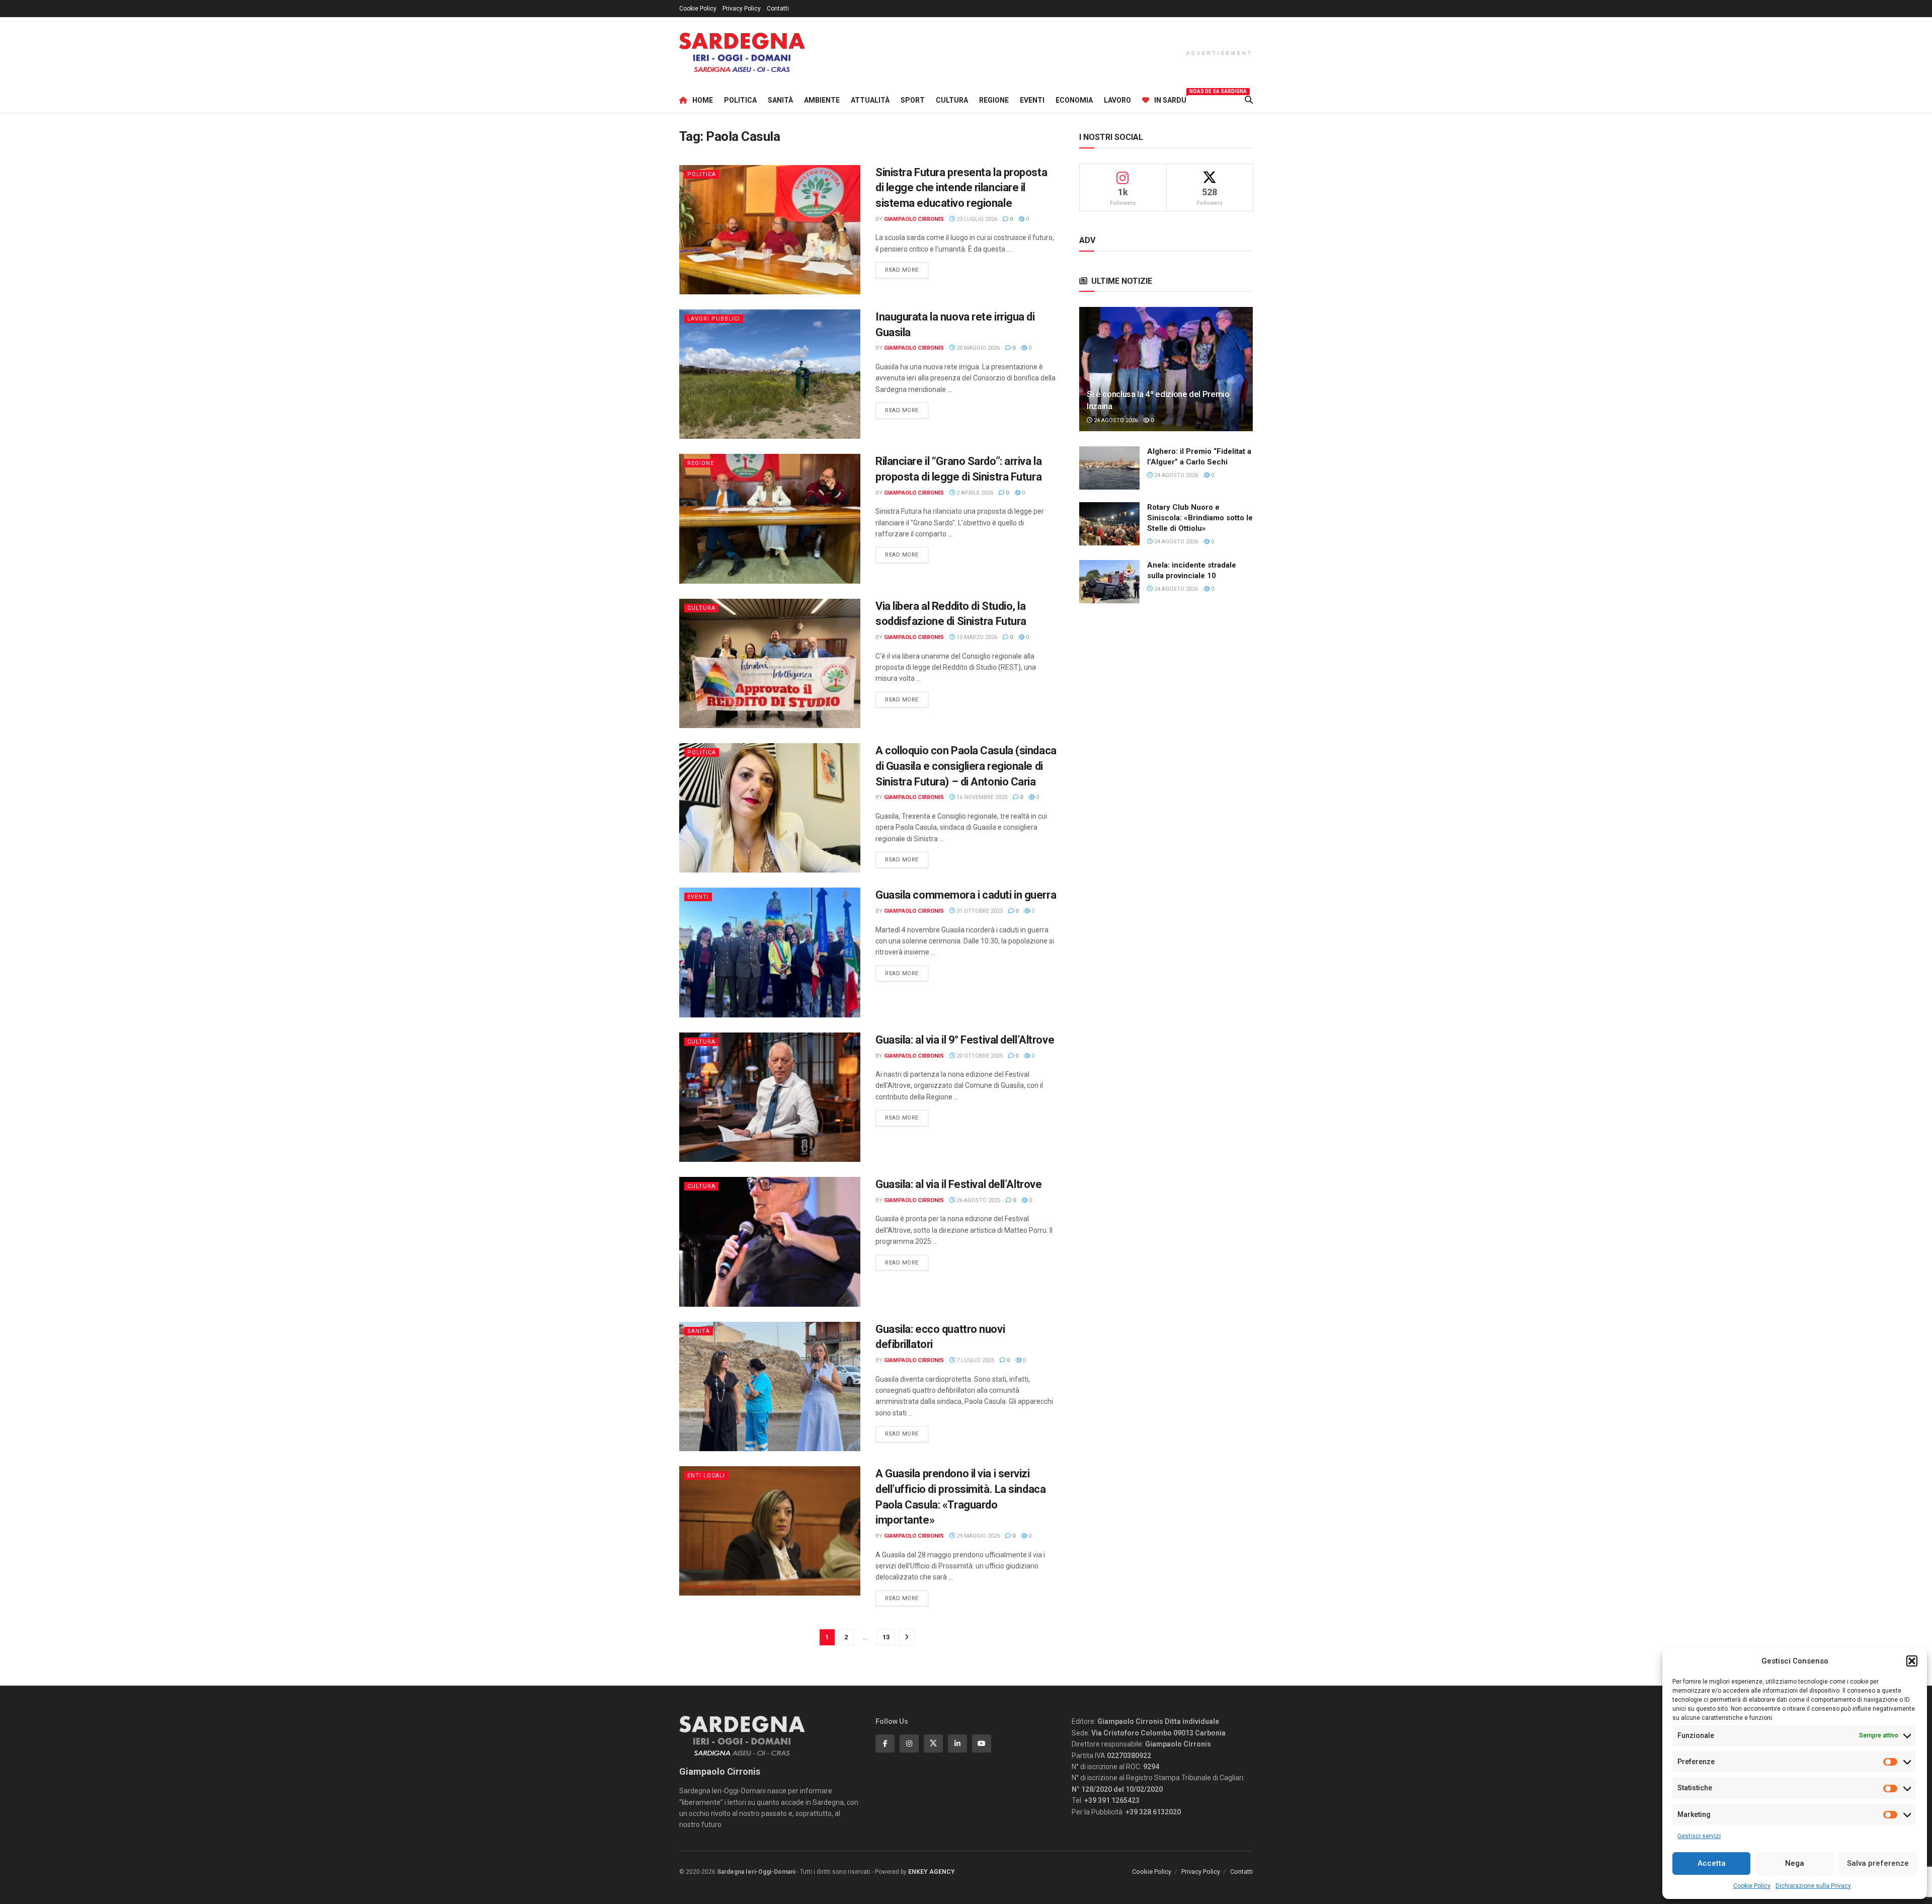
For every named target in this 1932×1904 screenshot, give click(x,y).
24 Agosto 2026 (1115, 420)
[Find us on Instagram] (909, 1743)
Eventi (1032, 100)
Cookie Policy (1752, 1886)
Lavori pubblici (714, 319)
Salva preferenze (1878, 1863)
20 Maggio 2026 (977, 348)
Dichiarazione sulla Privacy (1813, 1886)
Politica (740, 100)
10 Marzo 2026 (976, 637)
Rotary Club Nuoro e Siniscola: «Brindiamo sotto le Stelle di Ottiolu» (1200, 518)
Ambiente (822, 100)
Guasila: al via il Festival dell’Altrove (958, 1184)
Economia (1074, 100)
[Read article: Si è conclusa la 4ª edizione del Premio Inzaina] (1166, 369)
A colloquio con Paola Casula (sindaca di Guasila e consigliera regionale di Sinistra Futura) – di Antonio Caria (966, 766)
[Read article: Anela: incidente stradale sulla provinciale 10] (1109, 582)
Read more (907, 270)
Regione (994, 100)
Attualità (870, 100)
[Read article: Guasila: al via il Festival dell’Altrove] (770, 1242)
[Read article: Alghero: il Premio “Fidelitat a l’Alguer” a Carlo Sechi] (1109, 468)
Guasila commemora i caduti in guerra (966, 895)
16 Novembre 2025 (981, 797)
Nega (1795, 1863)
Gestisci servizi (1699, 1836)
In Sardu (1170, 99)
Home (703, 100)
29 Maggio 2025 (977, 1536)
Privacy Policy (742, 9)
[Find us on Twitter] (933, 1743)
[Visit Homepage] (742, 53)
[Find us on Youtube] (982, 1743)
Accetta (1712, 1863)
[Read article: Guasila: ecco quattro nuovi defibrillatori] (770, 1386)
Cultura (952, 100)
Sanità (780, 100)
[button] (1912, 1661)
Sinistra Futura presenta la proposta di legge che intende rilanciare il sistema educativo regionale (961, 188)
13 (886, 1637)
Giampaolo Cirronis (914, 219)
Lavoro (1117, 100)
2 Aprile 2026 (974, 493)
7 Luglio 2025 (975, 1360)
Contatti (778, 9)
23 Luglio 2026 (976, 219)
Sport (913, 100)
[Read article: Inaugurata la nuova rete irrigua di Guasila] (770, 374)
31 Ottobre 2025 (979, 911)
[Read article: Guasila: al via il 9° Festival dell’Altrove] (770, 1097)
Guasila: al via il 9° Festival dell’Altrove (965, 1040)
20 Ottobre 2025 (979, 1056)
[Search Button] (1249, 100)
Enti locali (706, 1476)
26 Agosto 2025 (978, 1200)
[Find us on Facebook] (885, 1743)
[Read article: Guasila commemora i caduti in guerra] (770, 952)
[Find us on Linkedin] (957, 1743)
